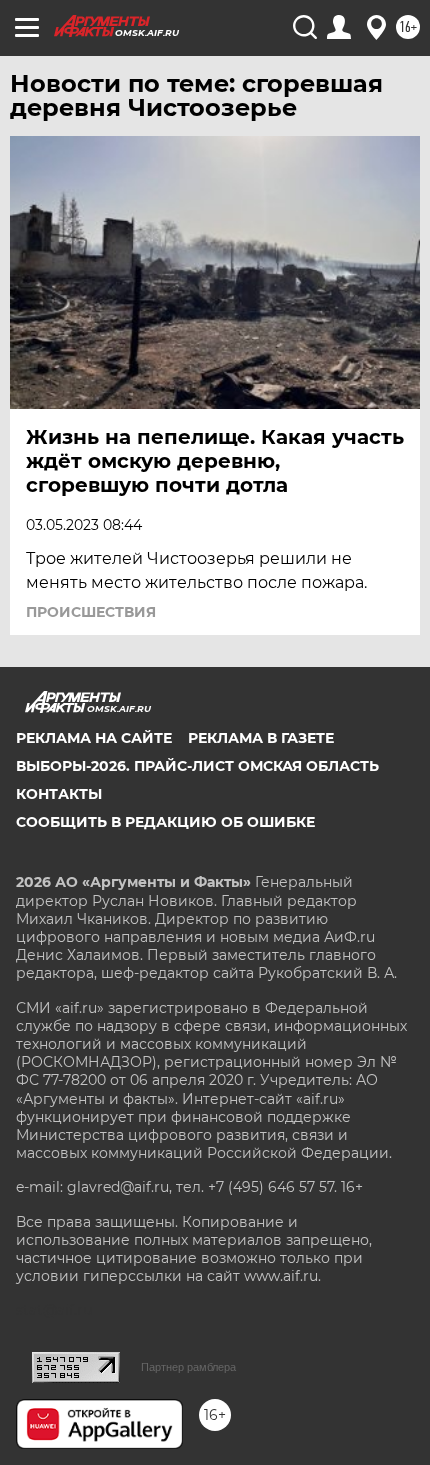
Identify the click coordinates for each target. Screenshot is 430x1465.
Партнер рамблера (188, 1367)
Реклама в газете (261, 738)
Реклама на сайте (94, 738)
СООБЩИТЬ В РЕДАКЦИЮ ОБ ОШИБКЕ (165, 822)
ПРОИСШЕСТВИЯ (91, 612)
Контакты (59, 794)
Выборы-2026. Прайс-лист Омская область (197, 766)
